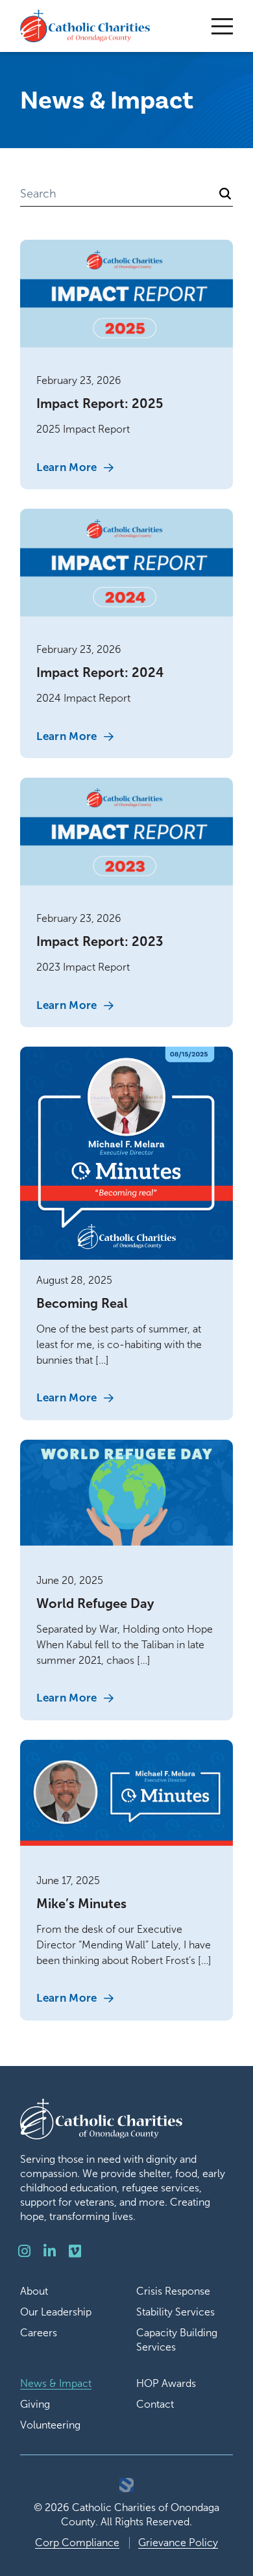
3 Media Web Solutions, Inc (126, 2485)
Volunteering (50, 2425)
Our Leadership (56, 2312)
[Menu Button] (222, 26)
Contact (155, 2404)
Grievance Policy (178, 2543)
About (34, 2291)
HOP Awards (166, 2383)
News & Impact (56, 2383)
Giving (35, 2404)
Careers (39, 2333)
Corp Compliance (77, 2543)
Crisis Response (173, 2291)
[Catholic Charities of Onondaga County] (85, 26)
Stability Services (175, 2312)
